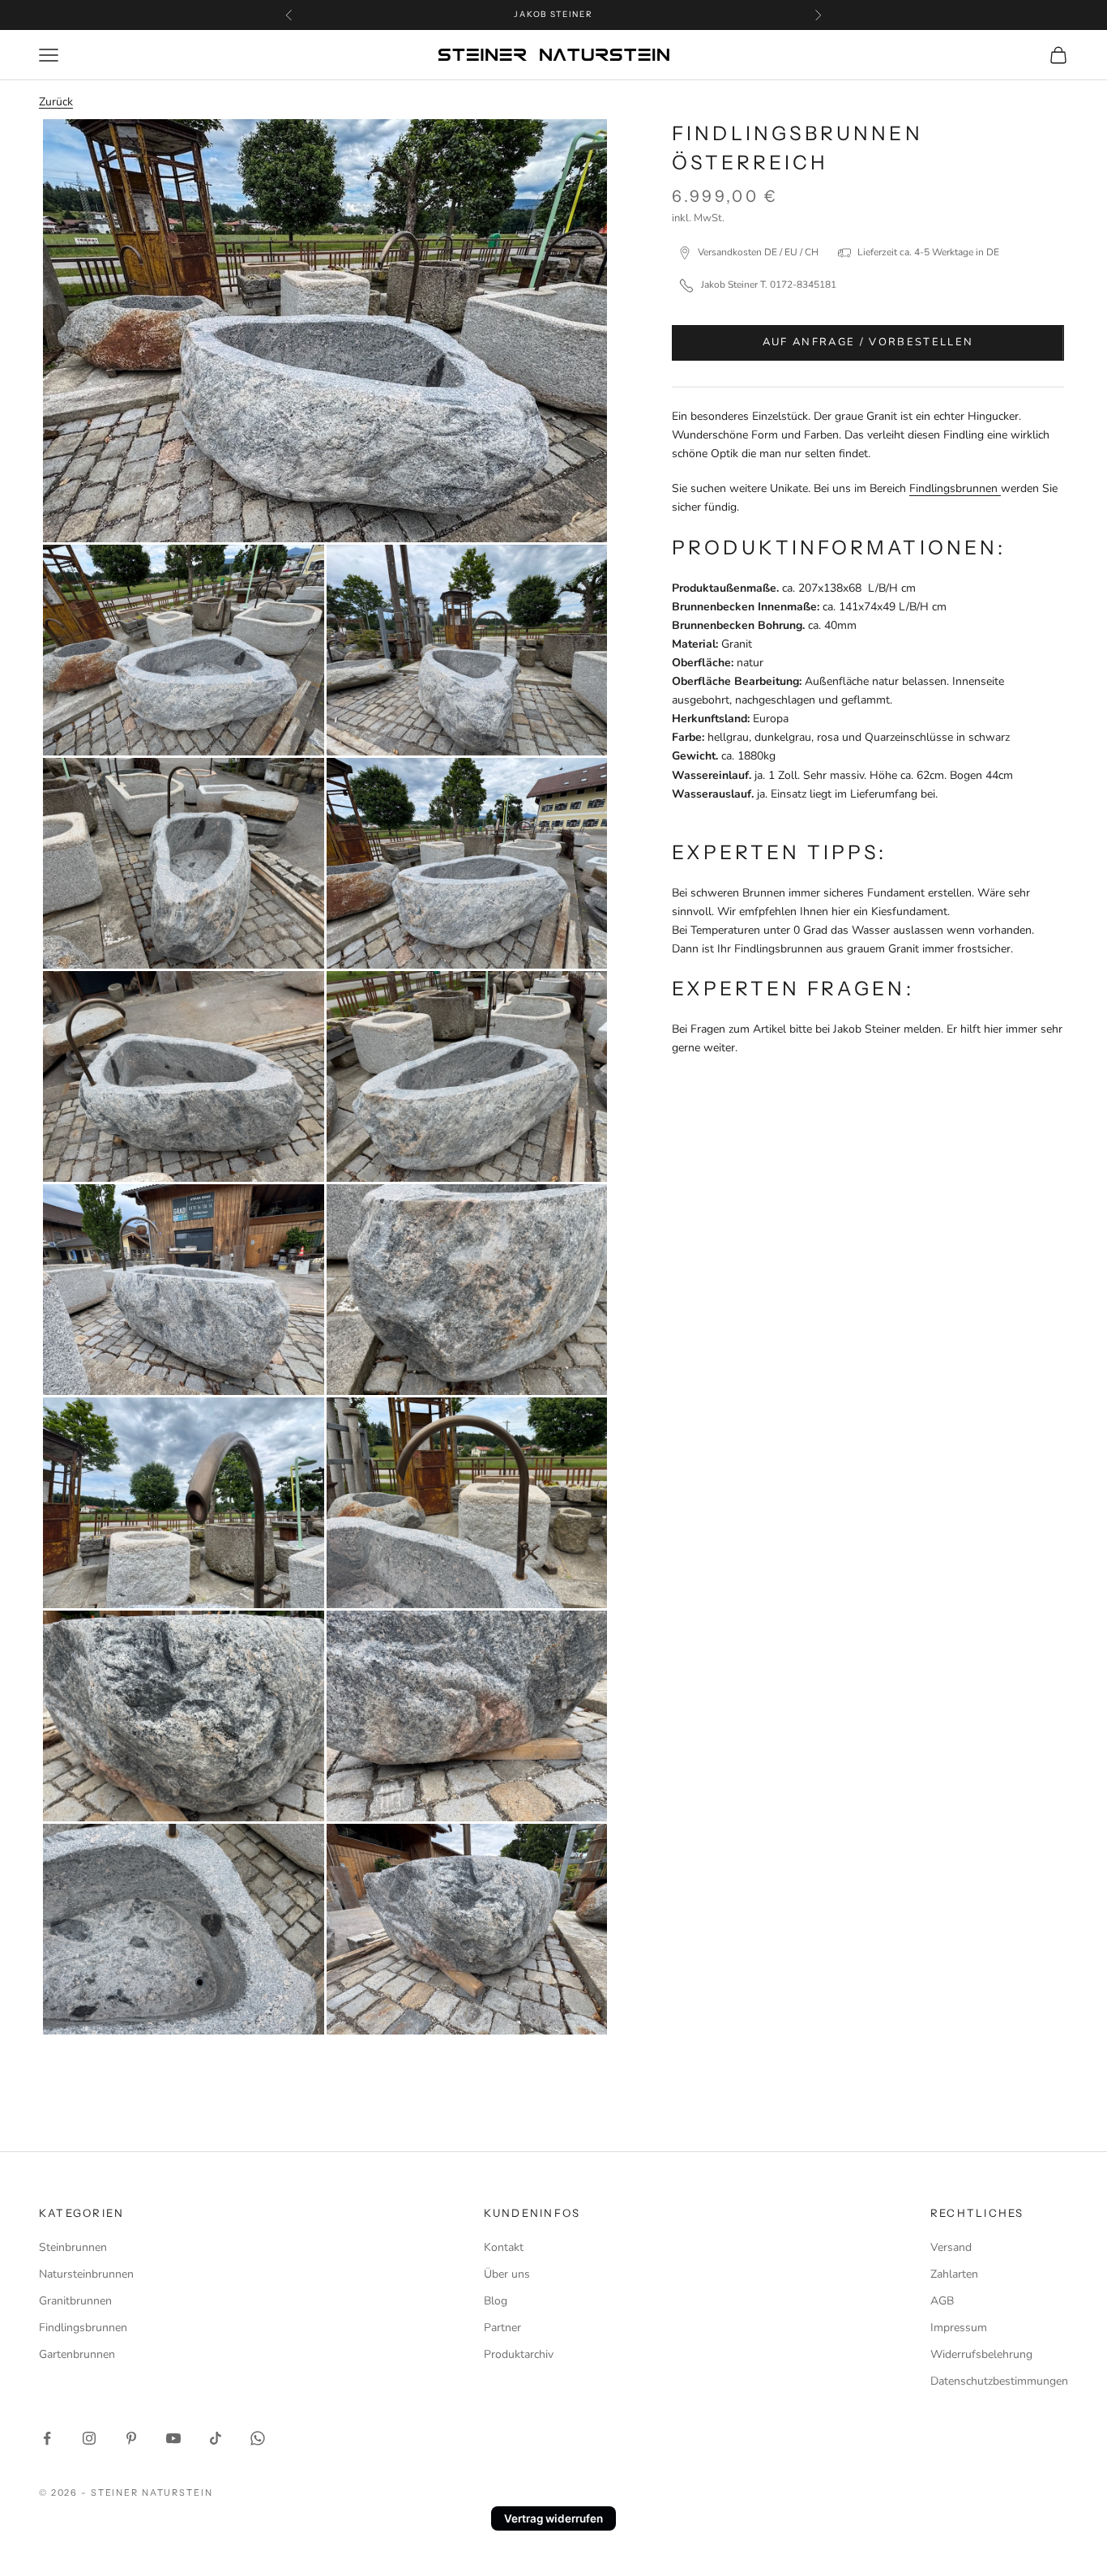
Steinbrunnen (73, 2247)
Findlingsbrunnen (955, 488)
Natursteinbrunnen (86, 2274)
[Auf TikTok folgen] (216, 2438)
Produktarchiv (519, 2354)
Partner (502, 2328)
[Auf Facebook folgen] (47, 2438)
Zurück (56, 102)
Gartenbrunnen (77, 2354)
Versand (951, 2247)
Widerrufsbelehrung (981, 2354)
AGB (942, 2301)
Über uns (507, 2274)
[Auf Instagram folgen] (89, 2438)
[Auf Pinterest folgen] (131, 2438)
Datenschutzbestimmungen (999, 2381)
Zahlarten (954, 2274)
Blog (496, 2301)
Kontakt (504, 2247)
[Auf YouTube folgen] (173, 2438)
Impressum (959, 2328)
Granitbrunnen (75, 2301)
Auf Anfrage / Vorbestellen (868, 342)
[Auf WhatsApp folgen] (258, 2438)
